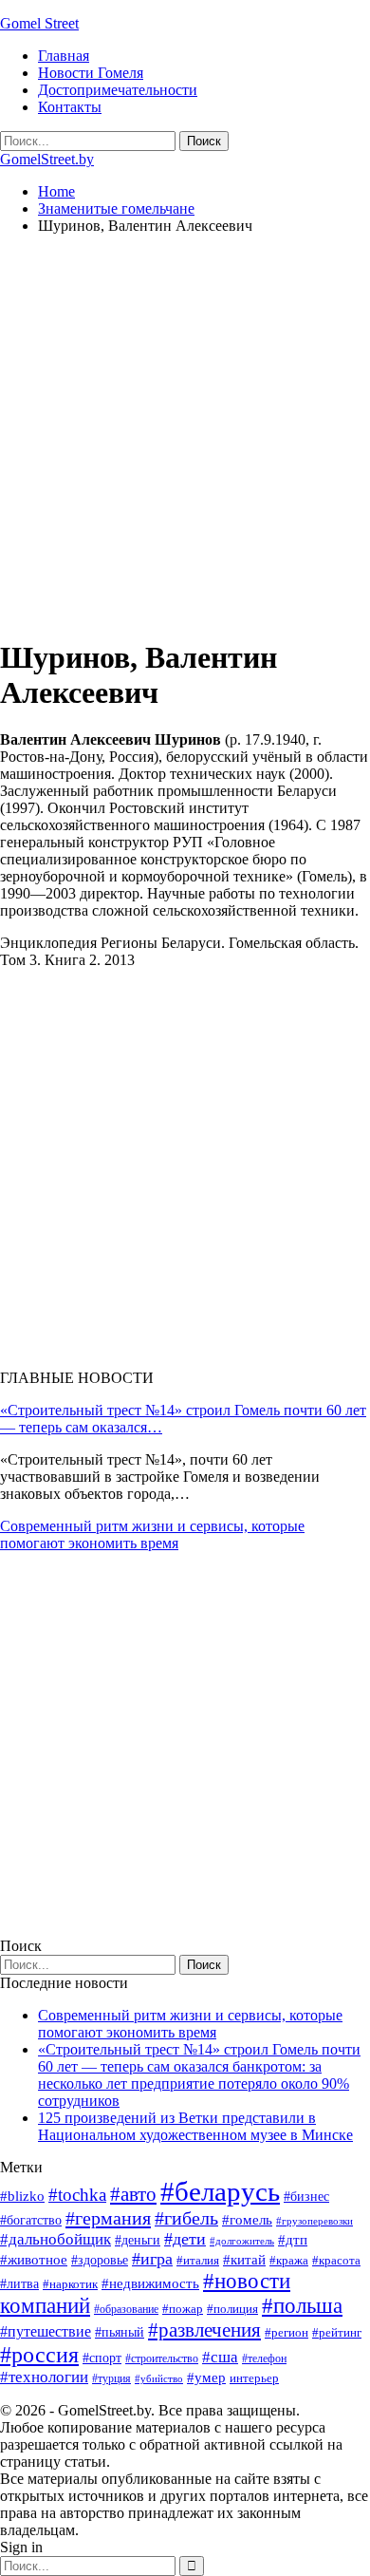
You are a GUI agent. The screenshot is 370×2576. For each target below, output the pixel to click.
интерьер (254, 2378)
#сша (220, 2357)
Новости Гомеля (91, 73)
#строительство (162, 2358)
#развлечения (204, 2330)
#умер (206, 2377)
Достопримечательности (118, 90)
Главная (64, 56)
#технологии (44, 2377)
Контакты (70, 107)
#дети (185, 2239)
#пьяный (120, 2332)
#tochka (77, 2195)
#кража (289, 2260)
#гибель (186, 2218)
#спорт (102, 2358)
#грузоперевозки (314, 2221)
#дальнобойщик (55, 2239)
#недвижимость (150, 2283)
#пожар (183, 2309)
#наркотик (70, 2284)
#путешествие (46, 2331)
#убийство (159, 2379)
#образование (126, 2309)
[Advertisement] (185, 435)
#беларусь (220, 2191)
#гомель (247, 2220)
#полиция (232, 2309)
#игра (152, 2259)
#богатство (31, 2220)
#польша (302, 2306)
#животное (34, 2259)
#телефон (264, 2358)
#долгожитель (242, 2241)
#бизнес (306, 2197)
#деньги (138, 2240)
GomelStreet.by (47, 159)
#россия (39, 2355)
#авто (133, 2194)
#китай (244, 2260)
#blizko (22, 2196)
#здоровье (100, 2260)
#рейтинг (337, 2332)
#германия (108, 2218)
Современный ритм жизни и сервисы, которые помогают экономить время (152, 1534)
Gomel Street (39, 23)
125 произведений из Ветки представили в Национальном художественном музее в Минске (195, 2126)
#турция (111, 2378)
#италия (198, 2260)
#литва (19, 2284)
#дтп (293, 2240)
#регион (287, 2332)
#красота (336, 2260)
